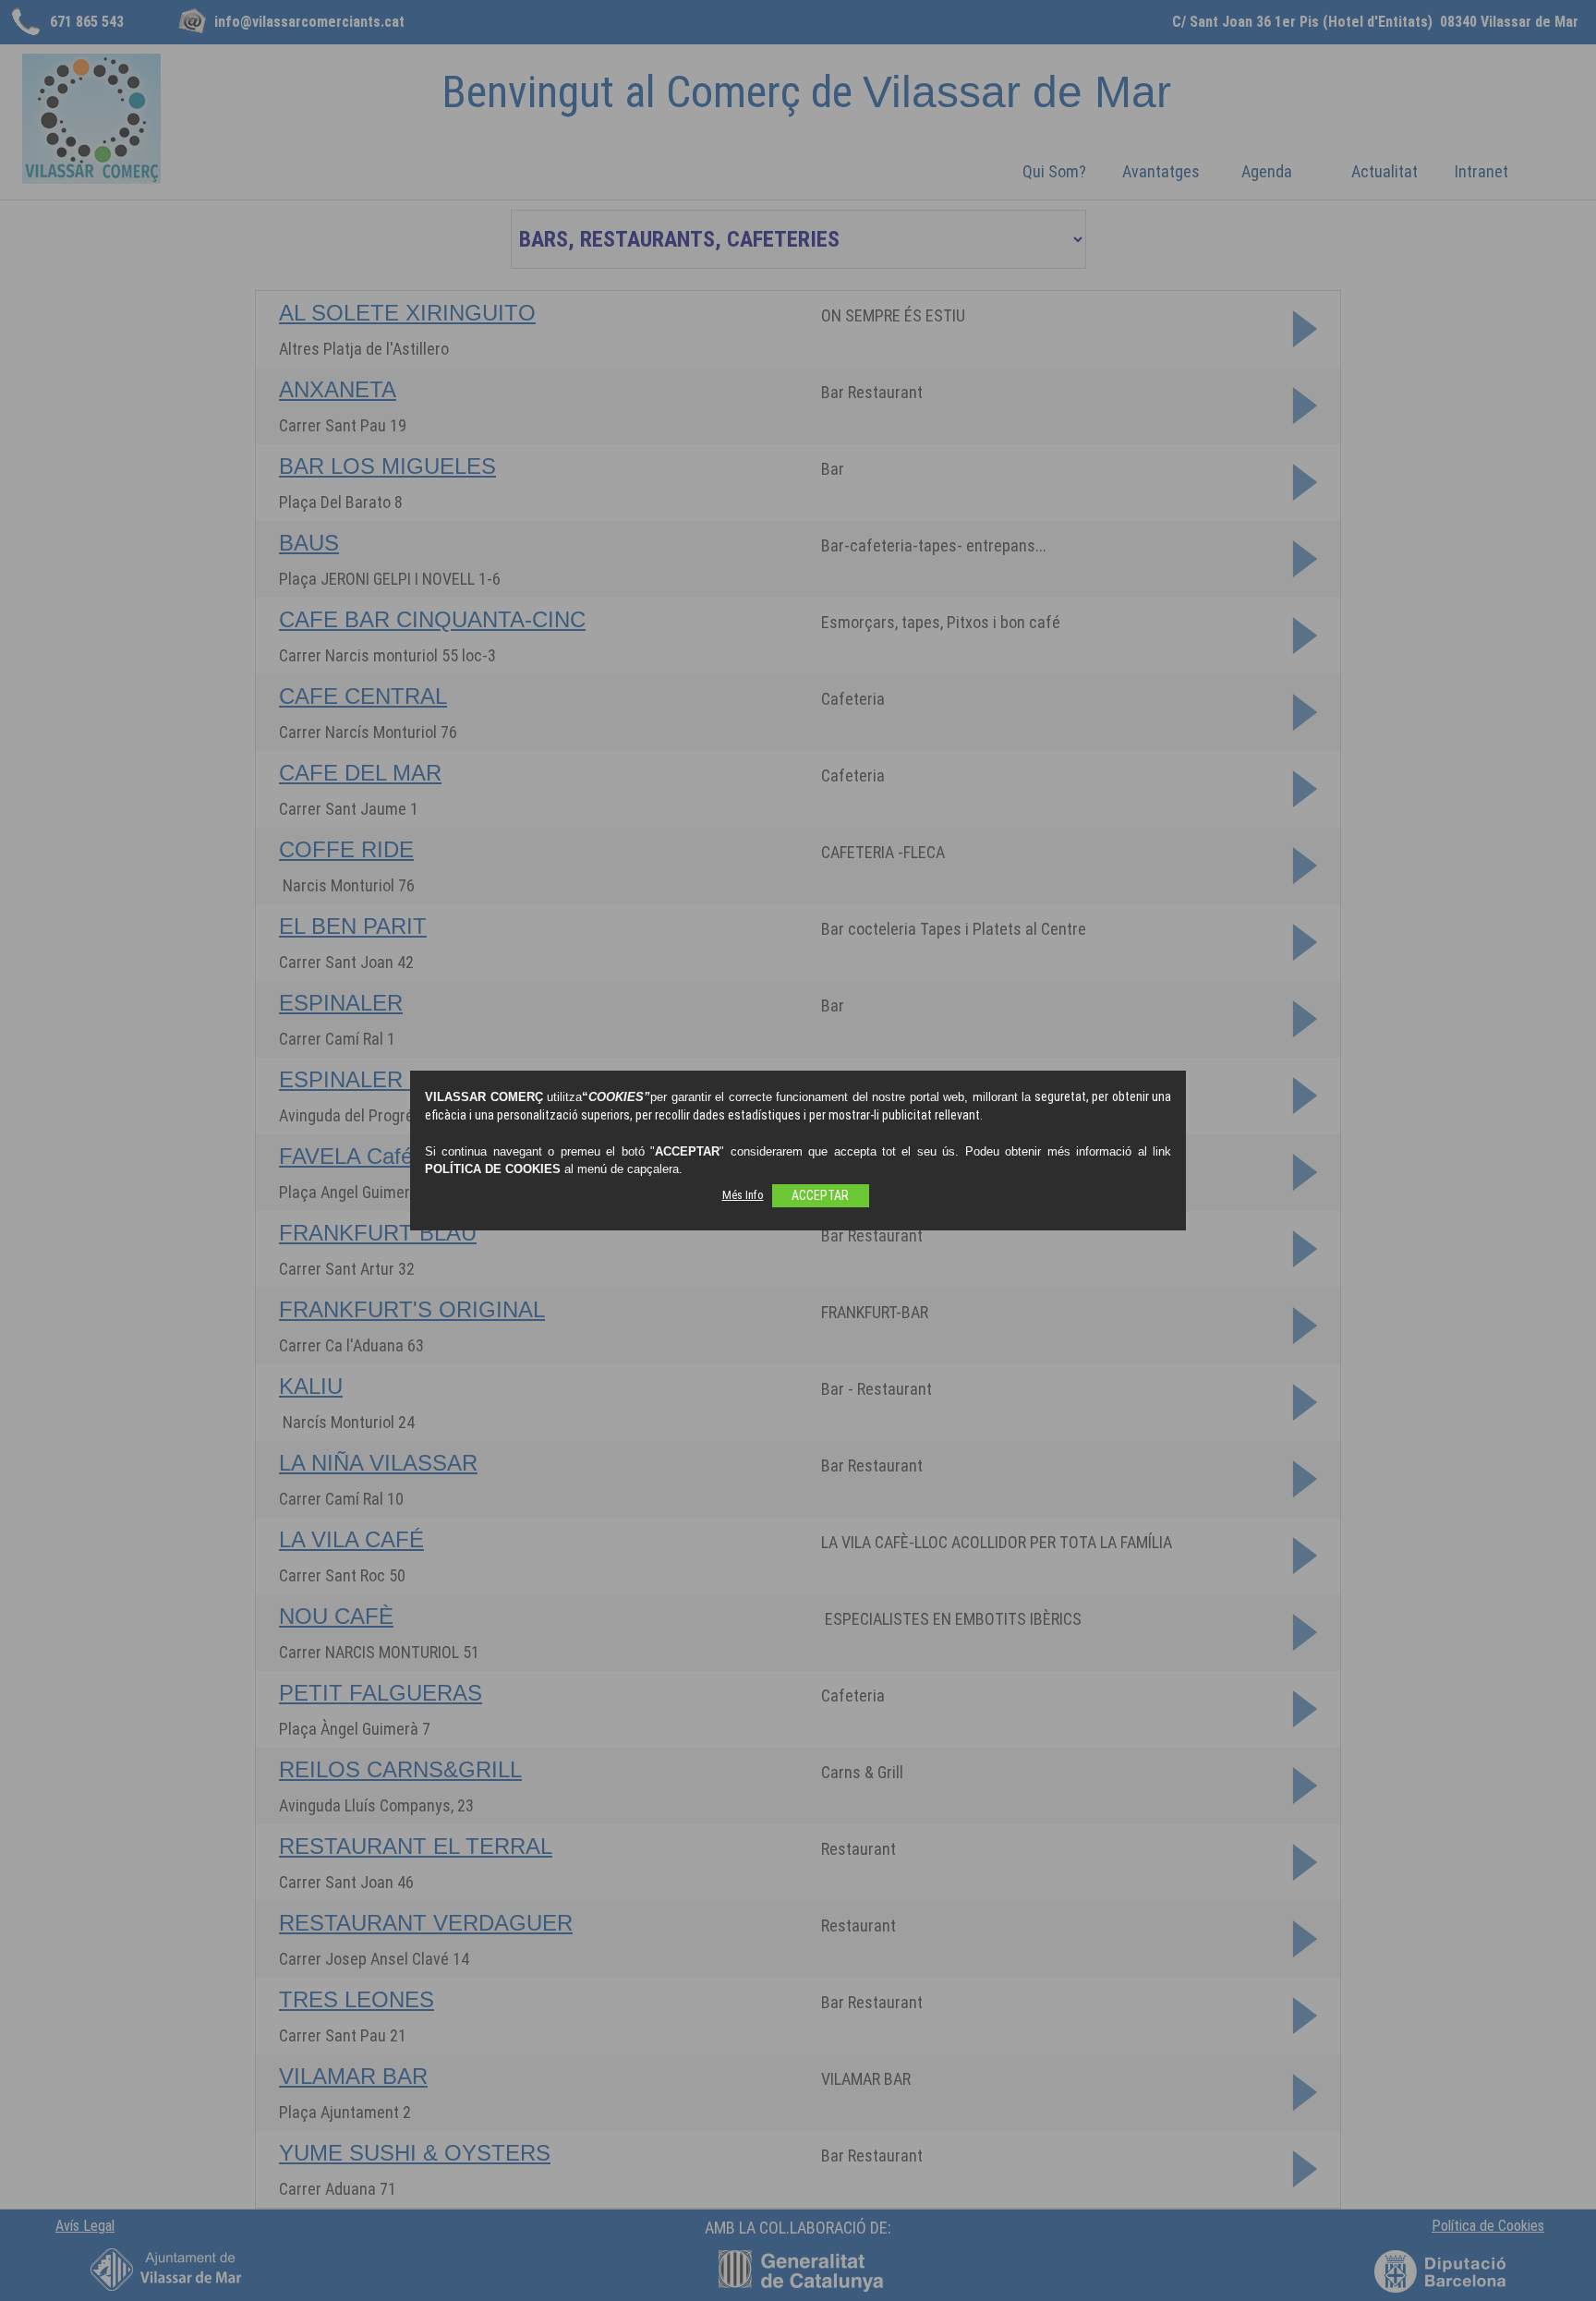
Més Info (743, 1195)
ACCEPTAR (820, 1195)
